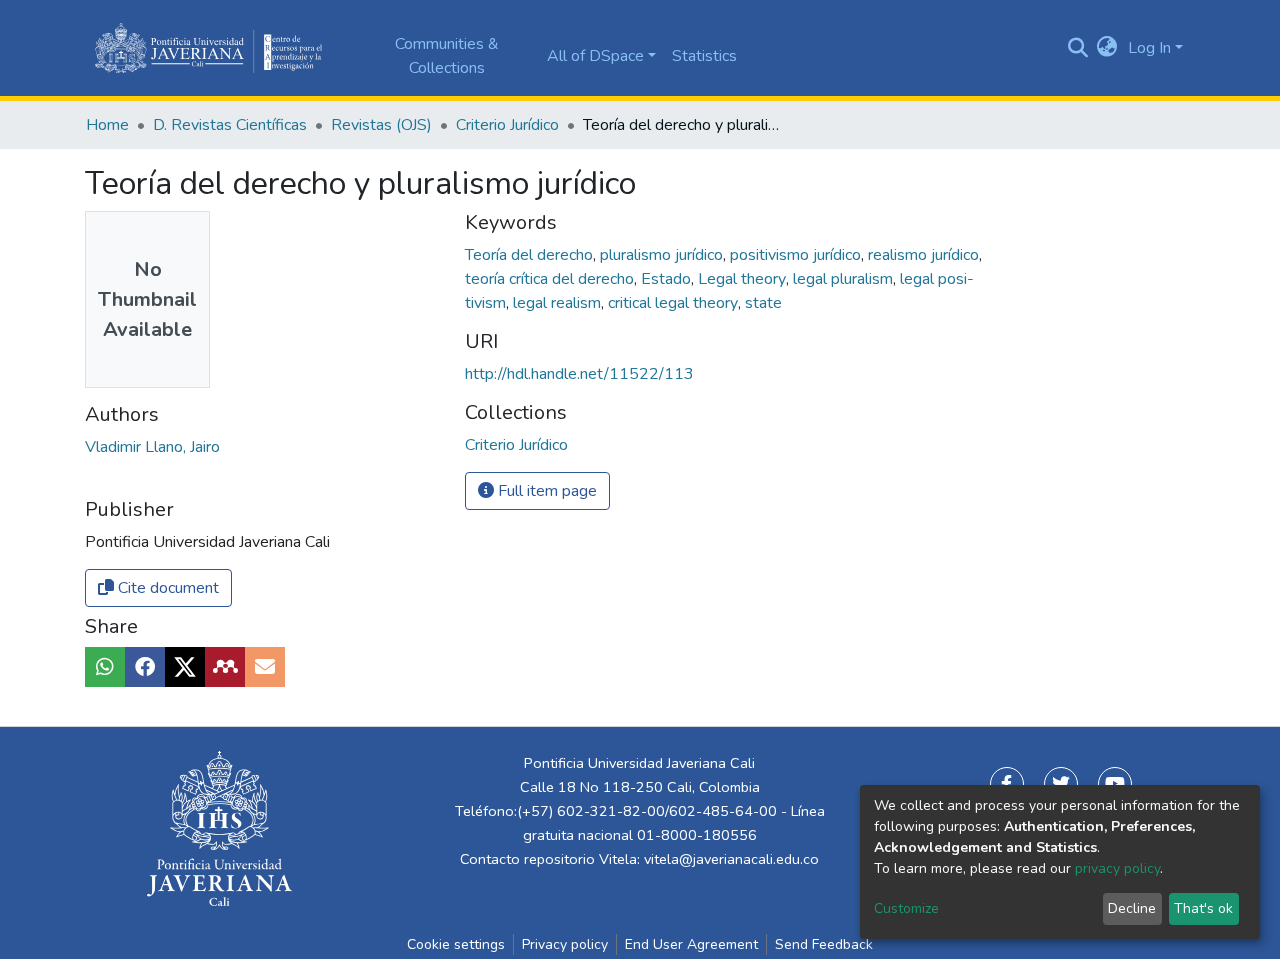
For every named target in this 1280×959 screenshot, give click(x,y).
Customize (906, 908)
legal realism (559, 303)
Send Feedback (824, 944)
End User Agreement (691, 944)
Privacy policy (565, 944)
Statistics (704, 56)
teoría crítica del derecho (551, 279)
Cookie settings (456, 944)
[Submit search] (1077, 48)
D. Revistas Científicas (230, 125)
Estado (668, 279)
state (763, 303)
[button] (1107, 48)
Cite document (166, 588)
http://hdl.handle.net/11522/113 (579, 374)
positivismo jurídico (797, 255)
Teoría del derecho (531, 255)
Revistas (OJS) (381, 125)
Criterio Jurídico (507, 125)
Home (107, 125)
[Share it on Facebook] (145, 667)
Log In (1149, 48)
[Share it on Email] (265, 667)
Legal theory (744, 279)
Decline (1132, 908)
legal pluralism (845, 279)
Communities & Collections (447, 56)
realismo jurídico (925, 255)
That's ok (1203, 908)
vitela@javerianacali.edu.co (731, 859)
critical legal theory (675, 303)
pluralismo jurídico (663, 255)
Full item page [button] (545, 491)
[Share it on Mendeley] (225, 667)
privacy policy (1117, 868)
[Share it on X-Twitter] (185, 667)
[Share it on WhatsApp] (105, 667)
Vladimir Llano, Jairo (152, 447)
